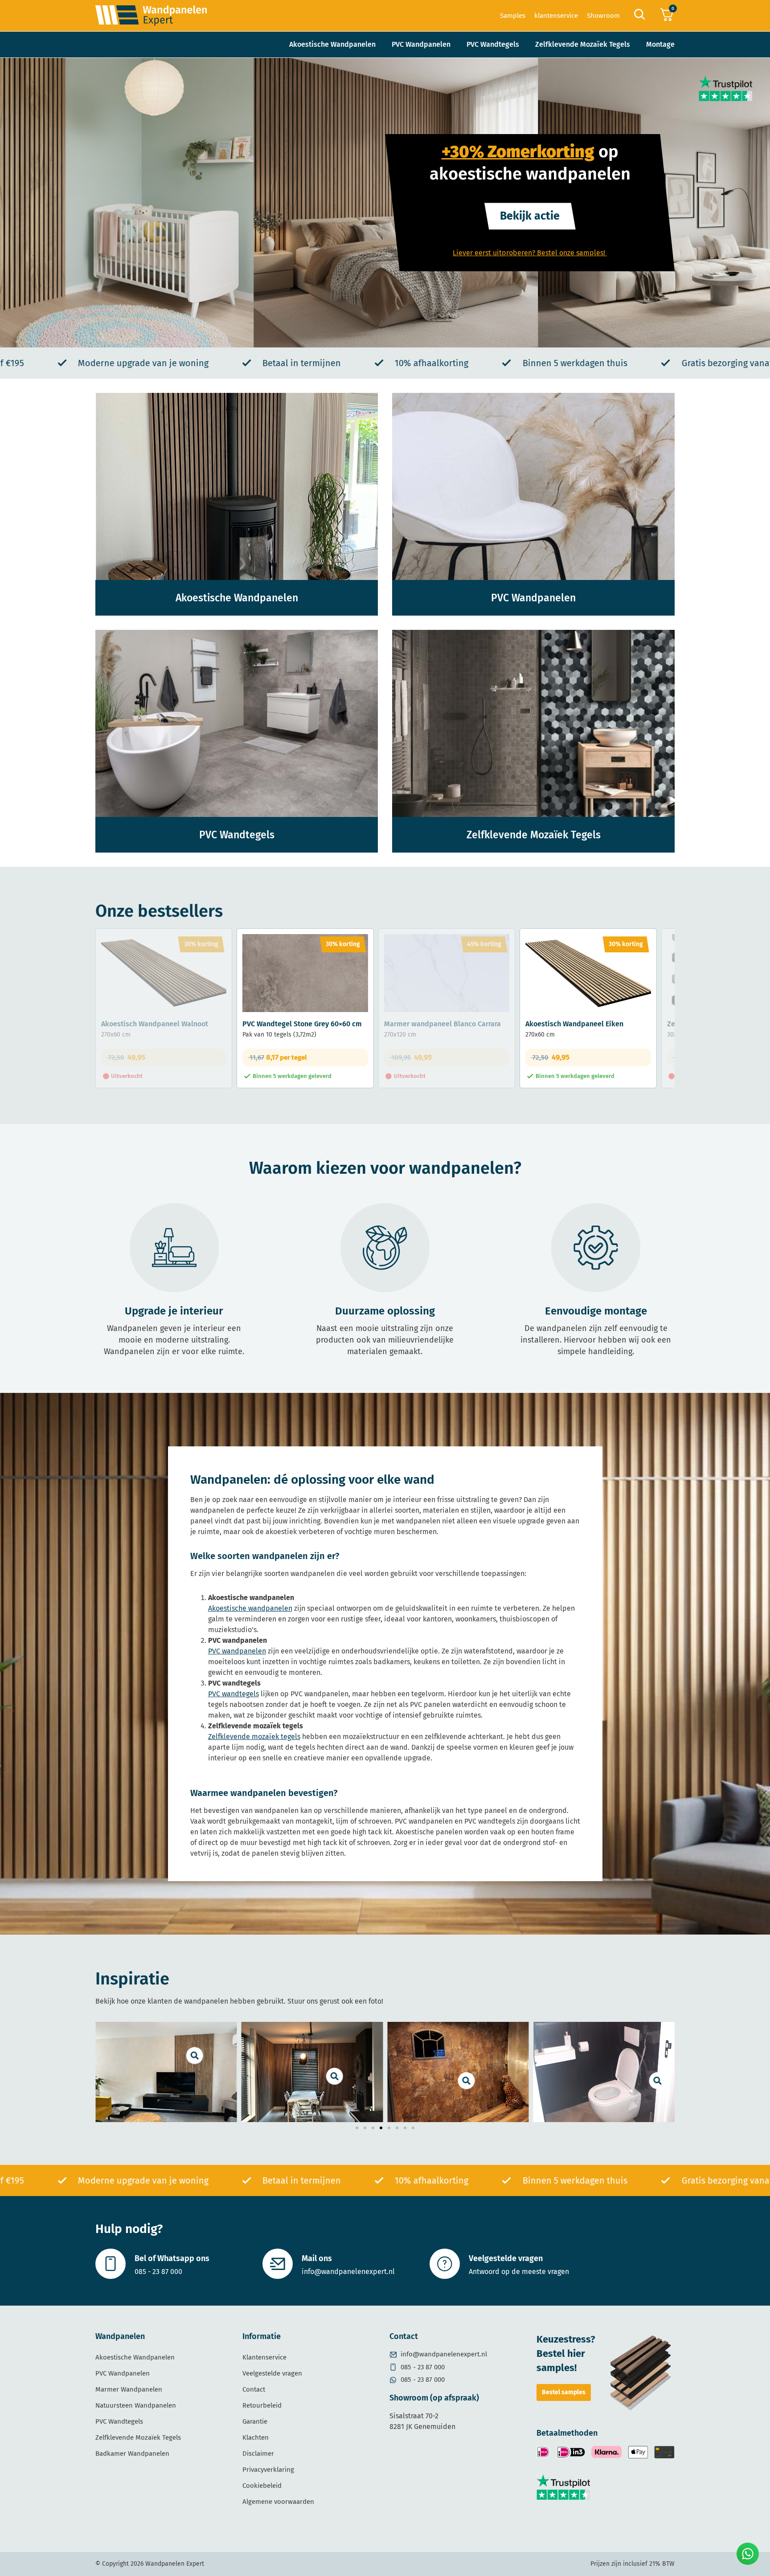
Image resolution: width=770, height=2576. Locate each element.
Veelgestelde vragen (506, 2258)
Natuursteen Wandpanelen (136, 2405)
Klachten (256, 2437)
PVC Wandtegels (493, 44)
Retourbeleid (262, 2405)
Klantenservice (264, 2357)
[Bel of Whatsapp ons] (111, 2264)
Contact (254, 2389)
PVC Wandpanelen (421, 44)
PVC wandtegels (233, 1694)
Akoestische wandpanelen (250, 1608)
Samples (513, 16)
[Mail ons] (278, 2264)
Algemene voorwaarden (278, 2502)
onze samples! (583, 253)
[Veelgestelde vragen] (445, 2264)
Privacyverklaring (268, 2470)
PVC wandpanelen (237, 1651)
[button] (357, 2128)
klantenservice (556, 16)
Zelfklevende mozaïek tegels (254, 1737)
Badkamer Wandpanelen (132, 2454)
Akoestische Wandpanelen (332, 44)
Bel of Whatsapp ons (172, 2258)
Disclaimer (258, 2454)
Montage (660, 44)
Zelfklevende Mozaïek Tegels (583, 44)
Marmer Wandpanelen (129, 2389)
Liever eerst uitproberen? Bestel (505, 253)
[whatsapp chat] (748, 2554)
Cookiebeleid (262, 2486)
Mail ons (317, 2258)
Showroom (603, 16)
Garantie (255, 2421)
